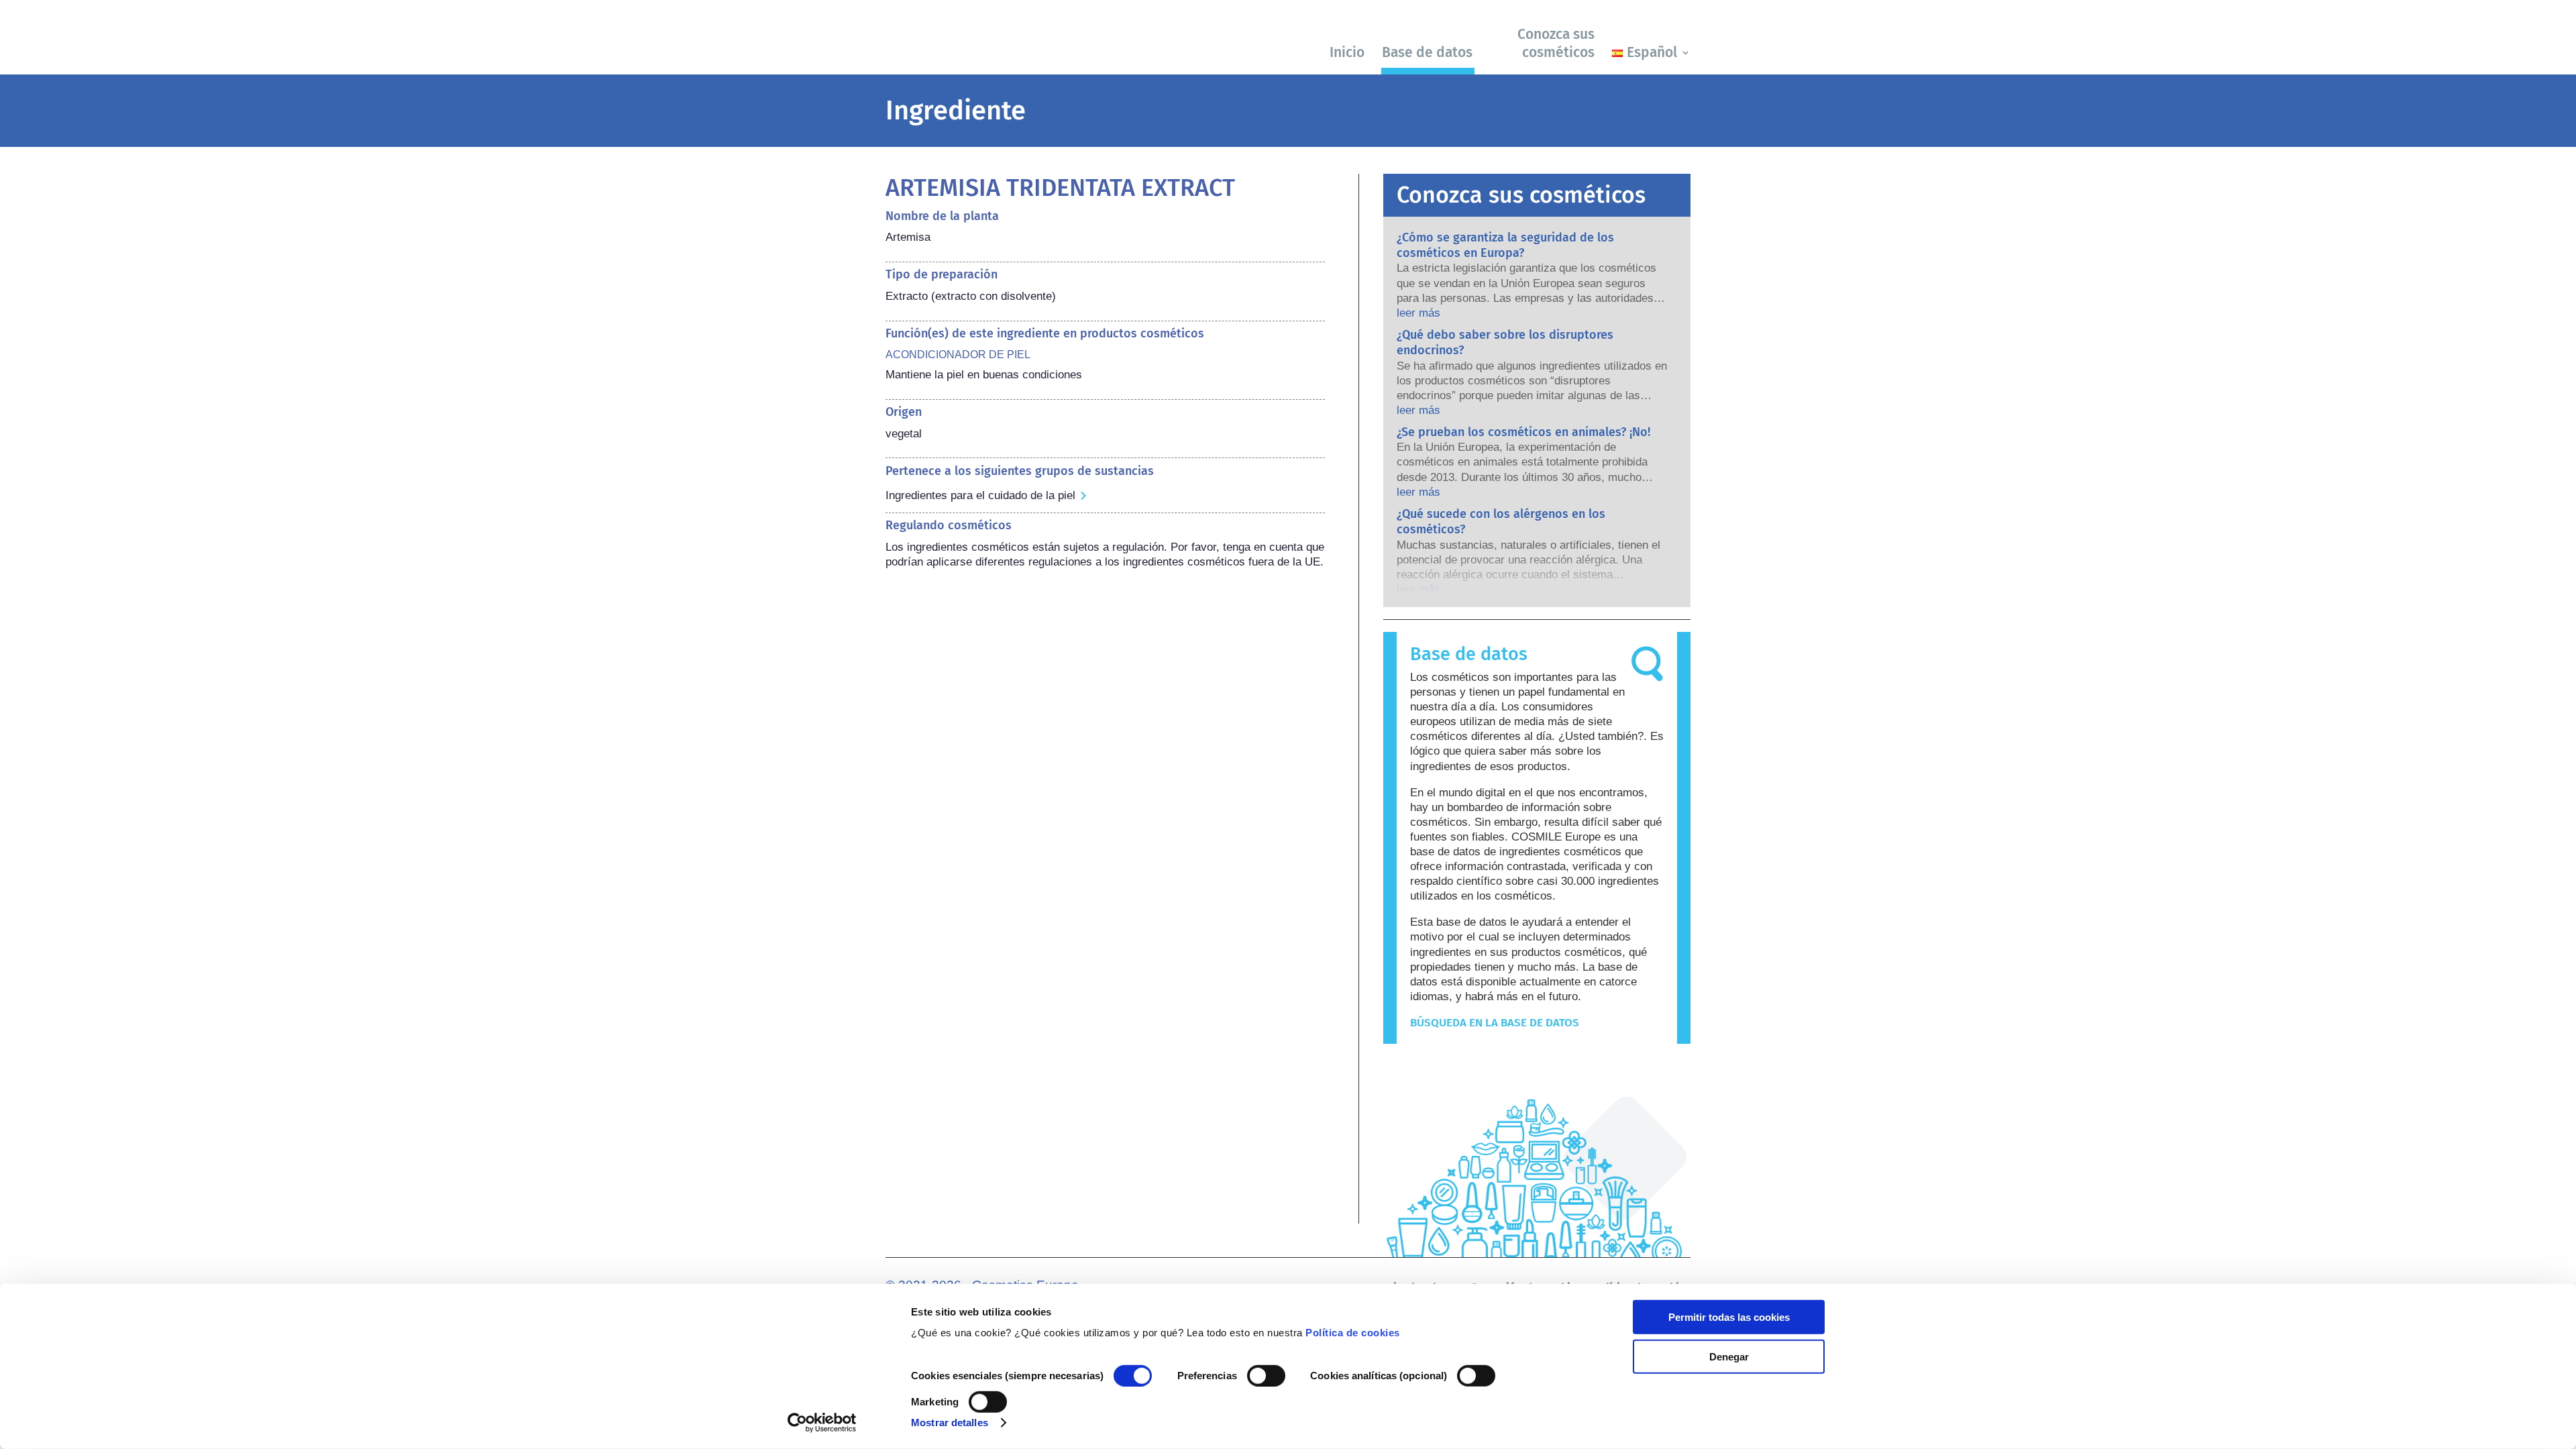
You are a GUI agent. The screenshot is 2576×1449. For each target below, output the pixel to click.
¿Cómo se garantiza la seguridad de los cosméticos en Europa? (1505, 245)
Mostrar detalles (950, 1423)
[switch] (1266, 1376)
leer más (1418, 313)
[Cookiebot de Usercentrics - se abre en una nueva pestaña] (822, 1423)
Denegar (1729, 1356)
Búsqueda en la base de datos (1495, 1023)
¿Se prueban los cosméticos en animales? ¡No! (1523, 432)
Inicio (1347, 52)
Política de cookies (1353, 1333)
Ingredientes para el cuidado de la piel (980, 495)
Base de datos (1427, 52)
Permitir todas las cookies (1729, 1317)
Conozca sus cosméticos (1556, 43)
